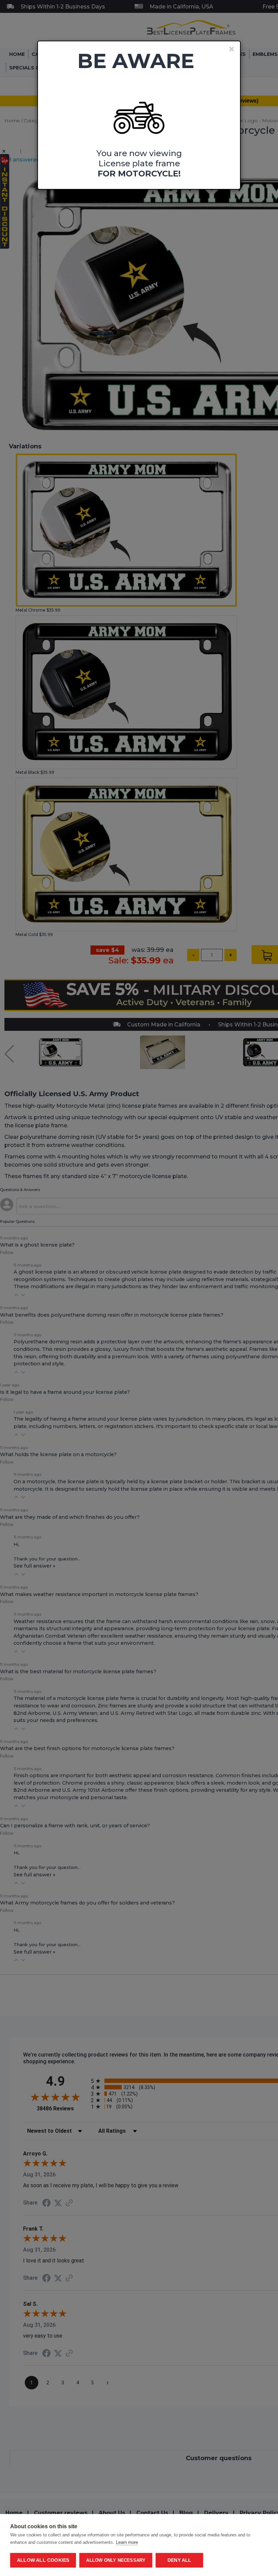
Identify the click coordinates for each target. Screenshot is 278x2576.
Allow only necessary (116, 2560)
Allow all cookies (43, 2560)
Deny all (180, 2560)
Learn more (127, 2542)
